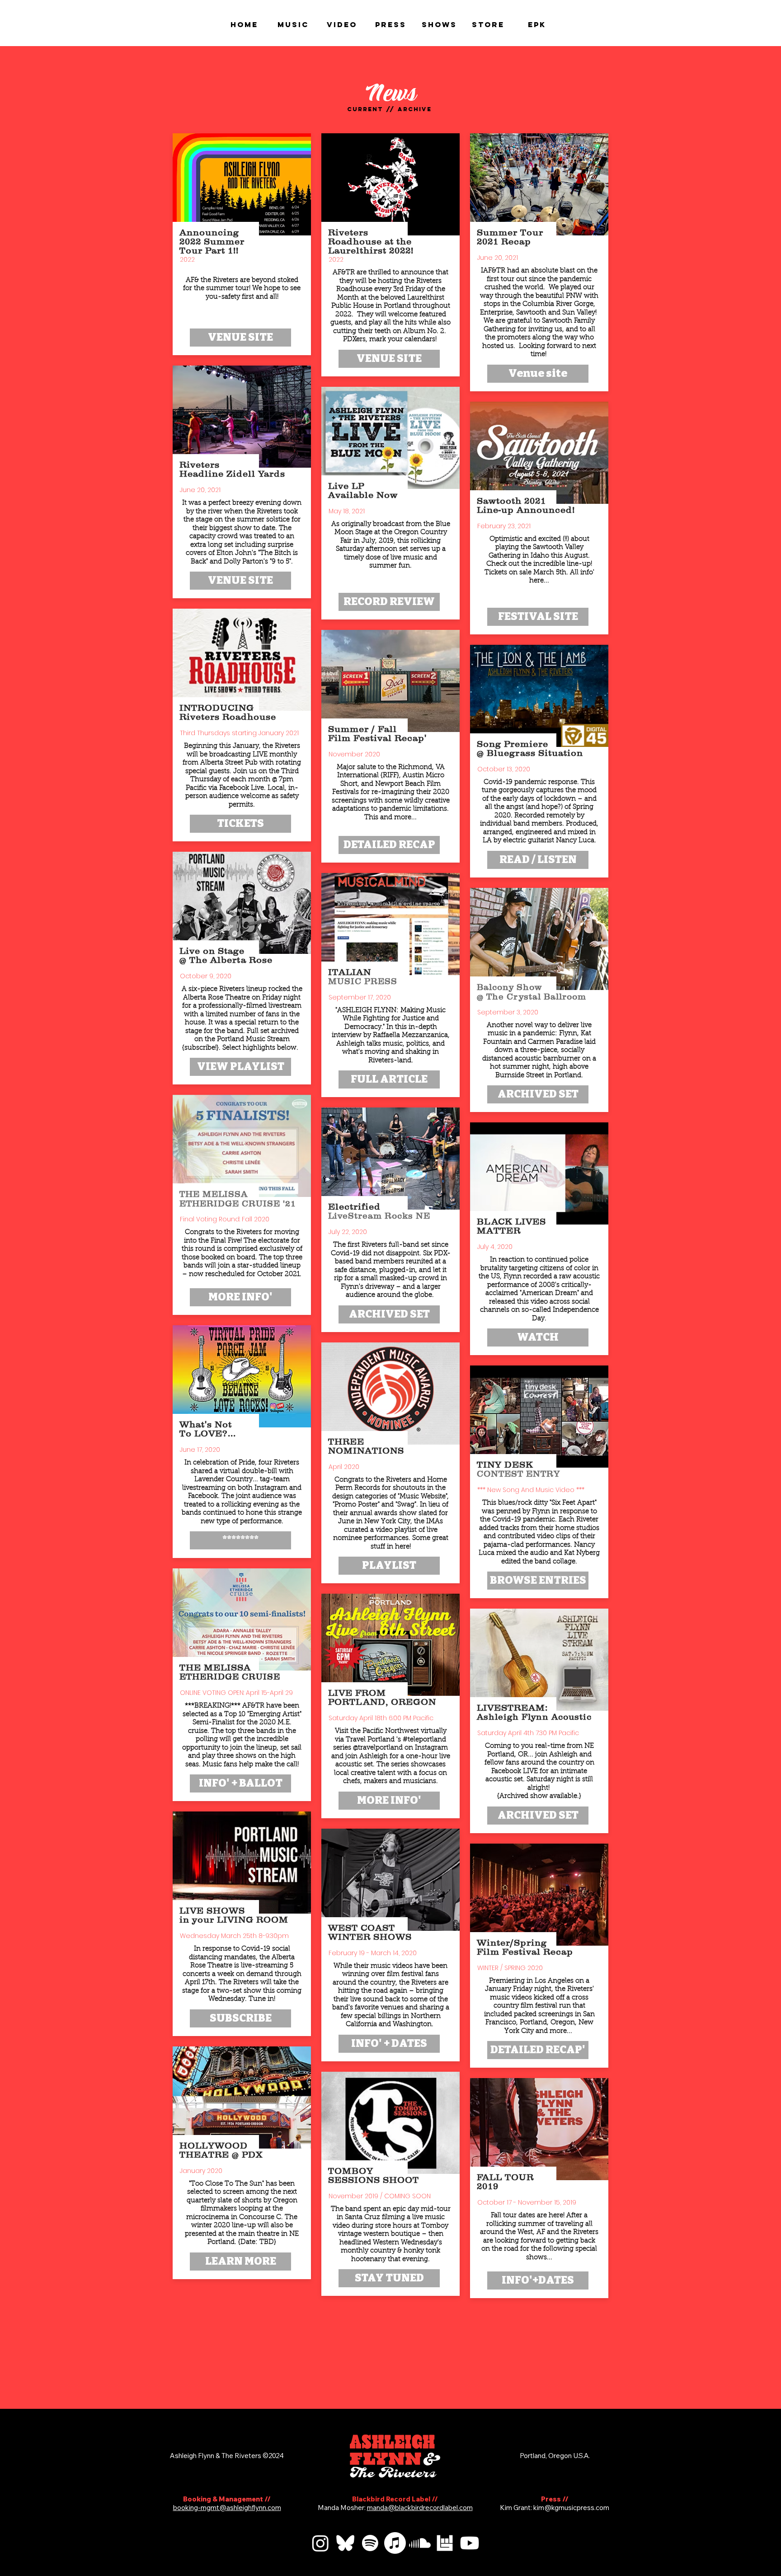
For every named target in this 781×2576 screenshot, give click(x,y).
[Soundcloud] (420, 2543)
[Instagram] (320, 2543)
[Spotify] (370, 2543)
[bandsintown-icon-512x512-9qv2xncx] (445, 2543)
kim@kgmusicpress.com (571, 2508)
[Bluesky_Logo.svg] (345, 2543)
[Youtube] (470, 2543)
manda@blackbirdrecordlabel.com (420, 2508)
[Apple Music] (395, 2543)
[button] (240, 1540)
